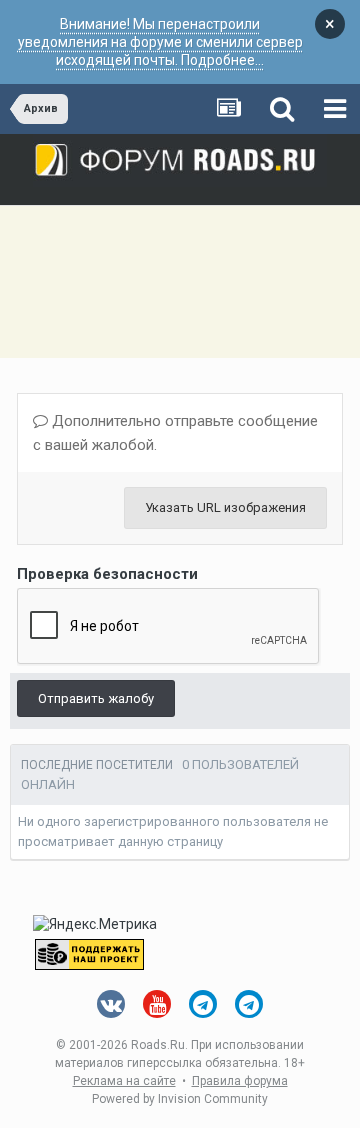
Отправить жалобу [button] (96, 698)
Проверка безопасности (107, 574)
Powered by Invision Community (180, 1099)
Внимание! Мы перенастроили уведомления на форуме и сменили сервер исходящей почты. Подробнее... (160, 42)
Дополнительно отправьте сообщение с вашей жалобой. (175, 433)
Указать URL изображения (225, 507)
